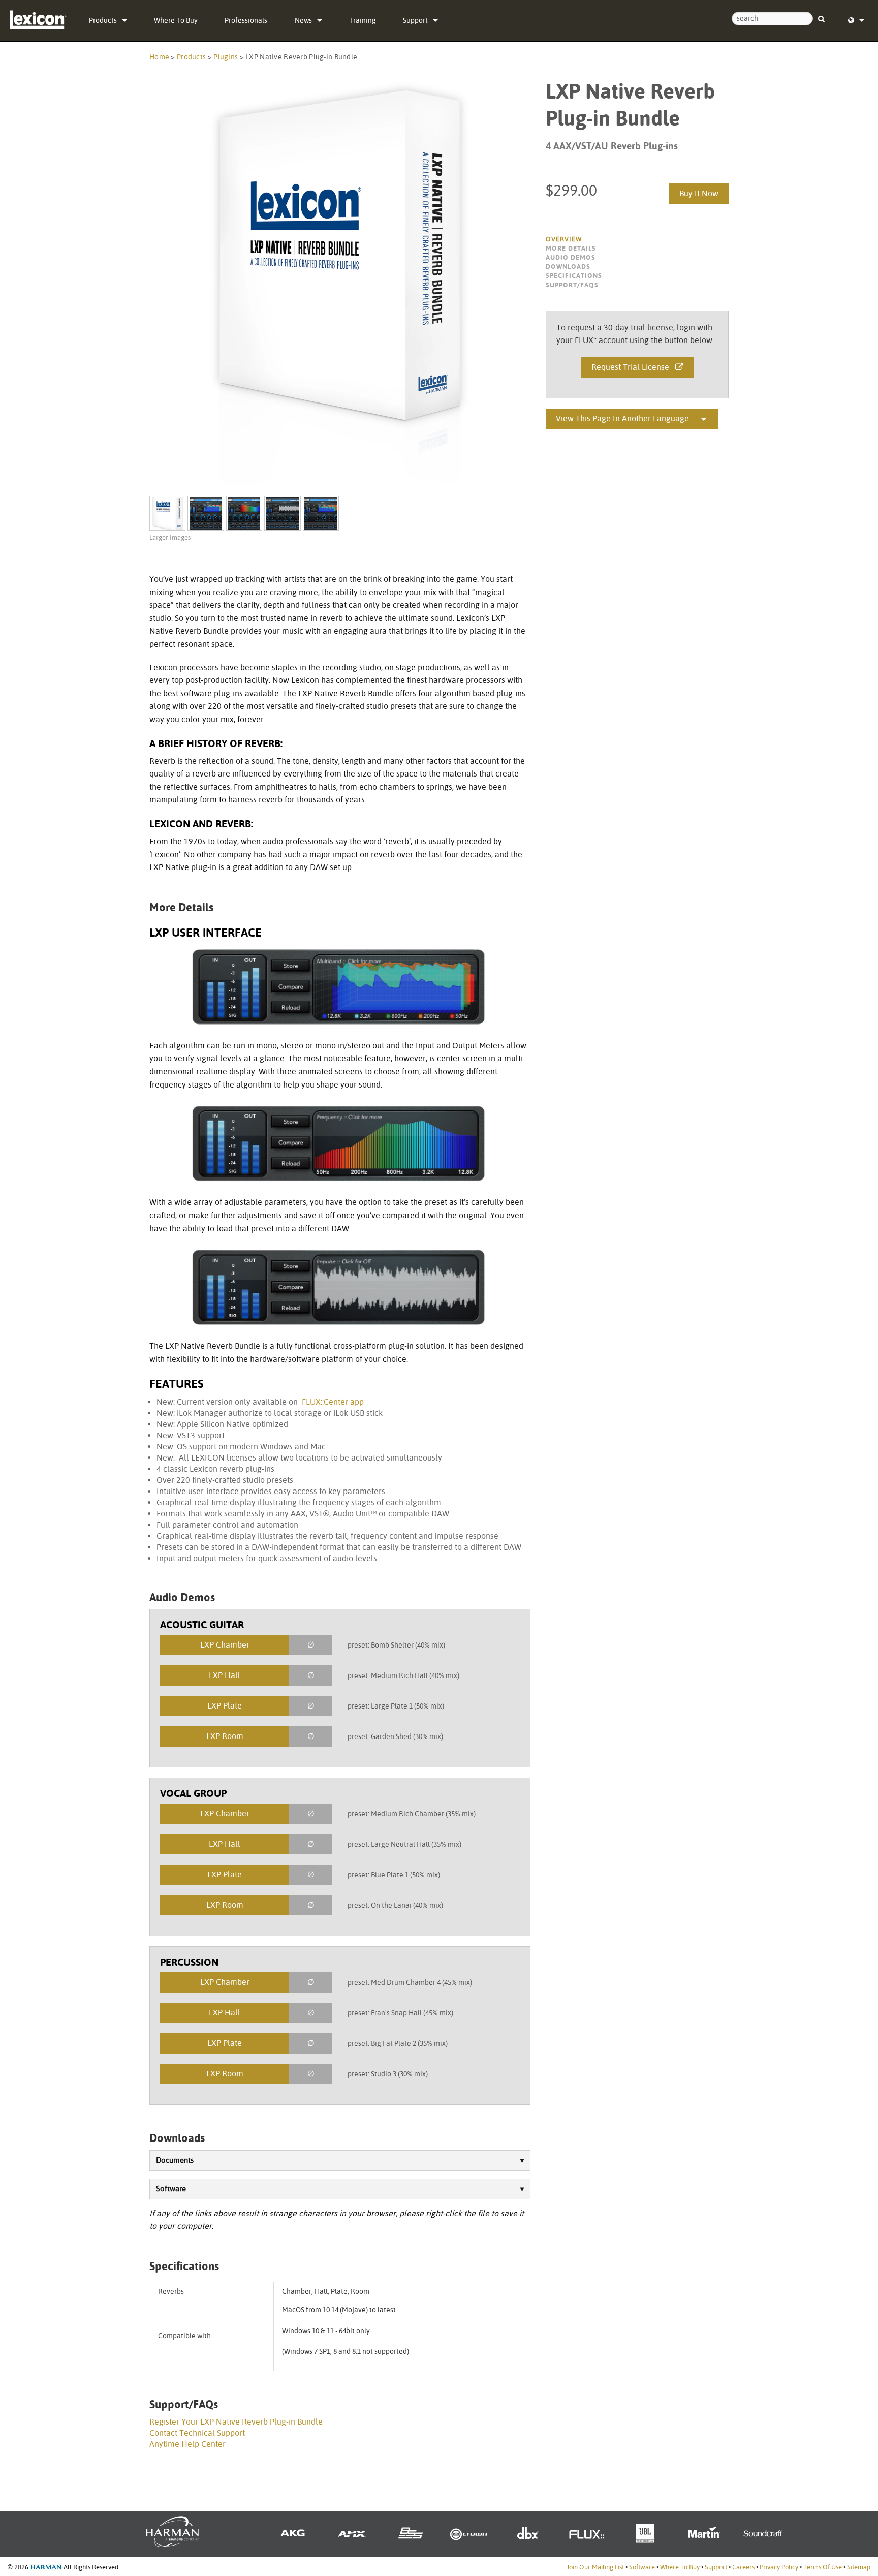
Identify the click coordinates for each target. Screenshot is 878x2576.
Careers (743, 2567)
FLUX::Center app (333, 1402)
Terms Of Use (823, 2567)
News (303, 20)
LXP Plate (225, 1706)
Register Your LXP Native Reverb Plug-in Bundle (236, 2422)
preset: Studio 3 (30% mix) (388, 2074)
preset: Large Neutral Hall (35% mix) (404, 1844)
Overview (564, 239)
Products (103, 20)
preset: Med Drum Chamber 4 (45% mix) (410, 1982)
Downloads (568, 267)
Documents (175, 2160)
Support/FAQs (572, 285)
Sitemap (859, 2567)
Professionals (246, 20)
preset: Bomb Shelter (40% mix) (396, 1645)
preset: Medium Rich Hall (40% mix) (403, 1675)
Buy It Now (699, 193)
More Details (571, 248)
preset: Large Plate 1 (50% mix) (396, 1706)
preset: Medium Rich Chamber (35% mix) (412, 1814)
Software (171, 2189)
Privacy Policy (779, 2567)
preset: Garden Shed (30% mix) (395, 1736)
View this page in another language (622, 418)
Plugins (226, 57)
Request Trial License (633, 367)
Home (159, 57)
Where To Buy (176, 20)
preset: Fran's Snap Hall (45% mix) (400, 2013)
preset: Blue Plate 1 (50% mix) (394, 1875)
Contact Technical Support (197, 2433)
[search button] (821, 14)
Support (415, 20)
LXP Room (225, 1736)
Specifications (574, 276)
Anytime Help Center (187, 2444)
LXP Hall (225, 1675)
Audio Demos (571, 257)
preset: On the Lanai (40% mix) (395, 1905)
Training (363, 20)
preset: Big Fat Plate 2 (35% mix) (398, 2043)
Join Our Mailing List (595, 2567)
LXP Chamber (225, 1645)
